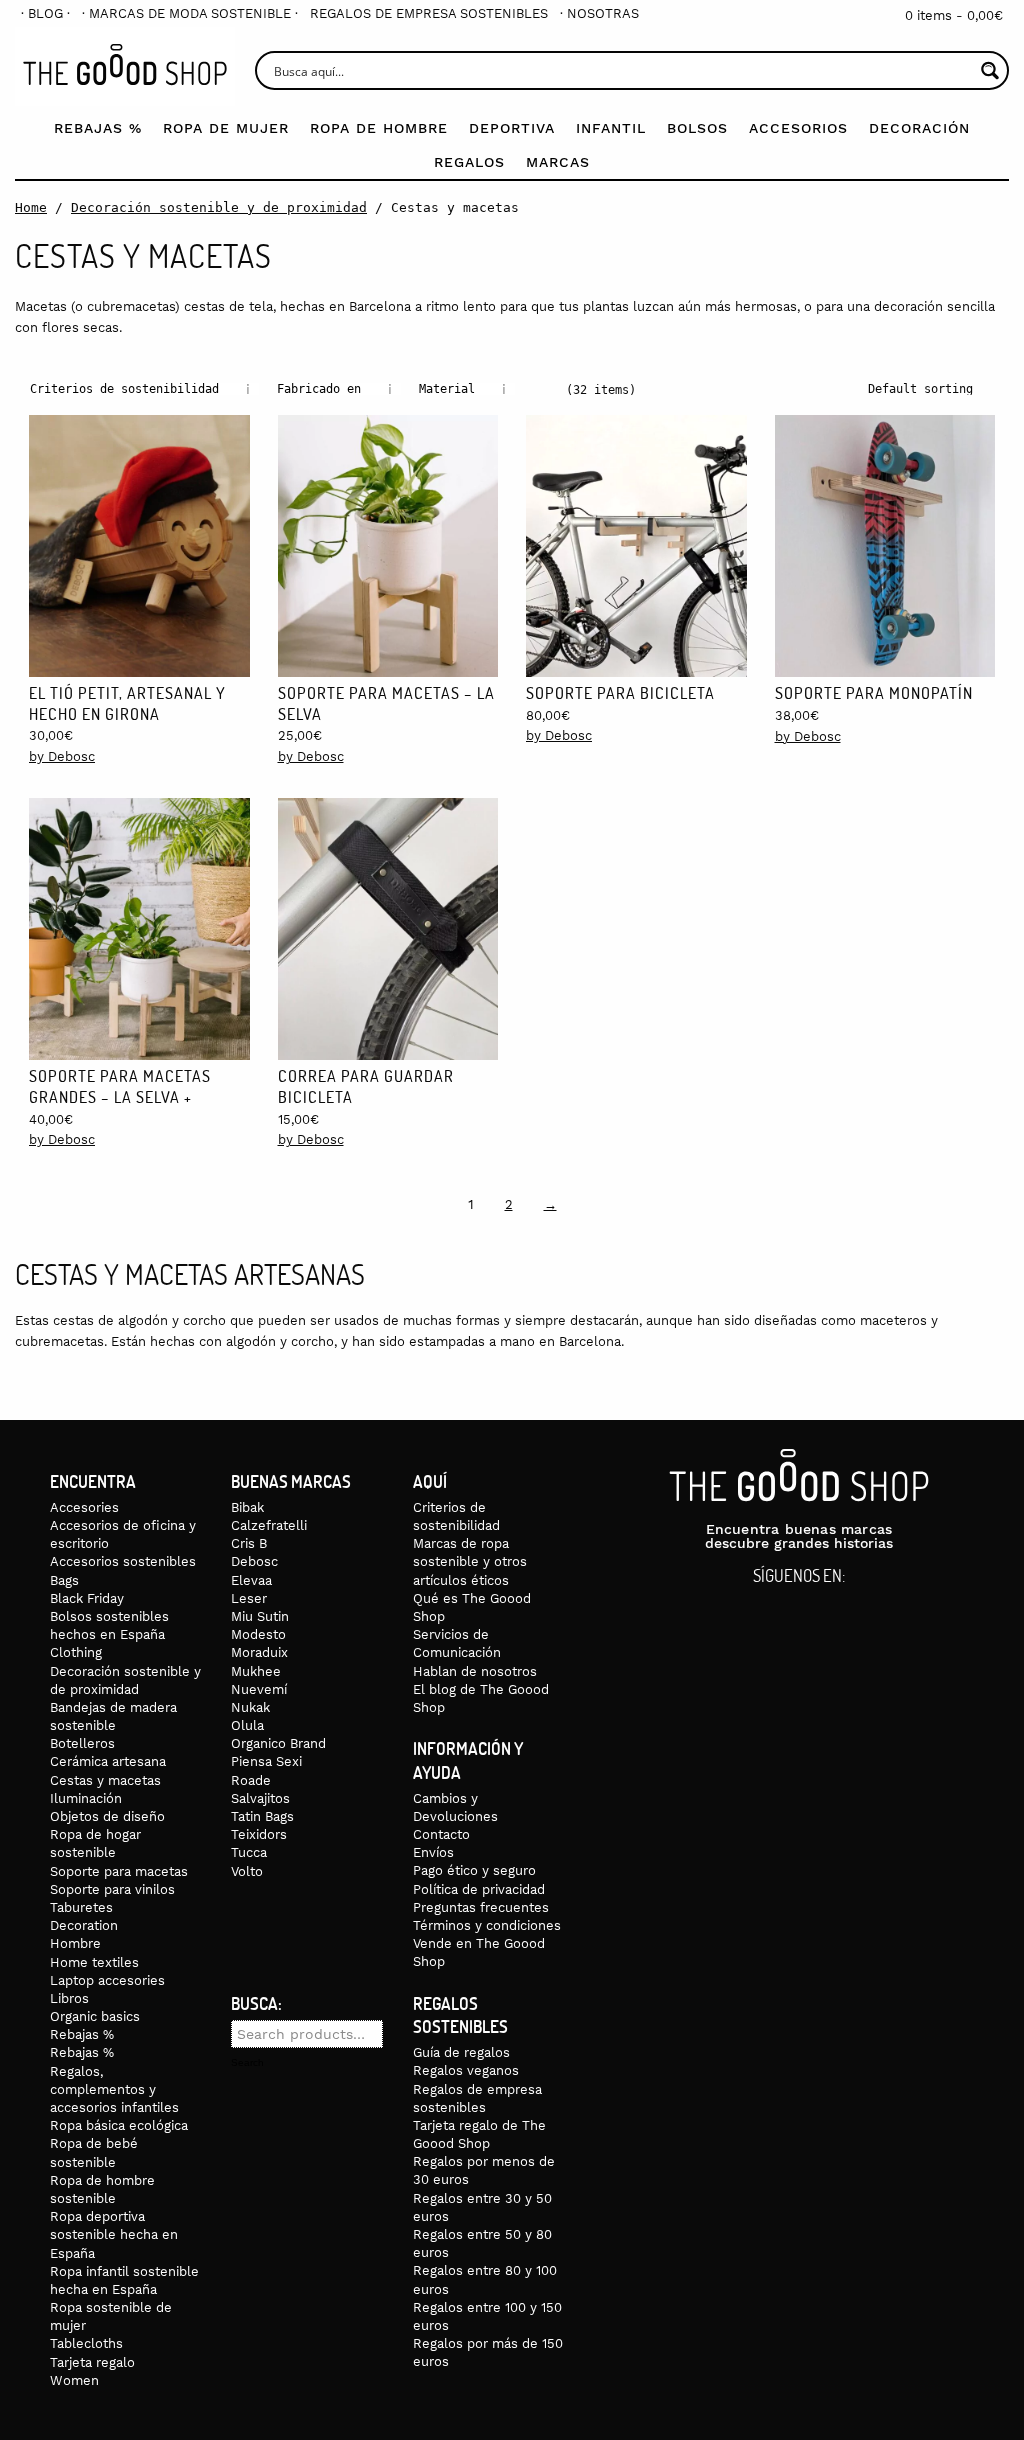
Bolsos (697, 128)
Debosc (254, 1561)
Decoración (919, 128)
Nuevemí (259, 1689)
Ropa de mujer (226, 128)
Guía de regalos (461, 2052)
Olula (247, 1725)
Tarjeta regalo (92, 2362)
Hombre (75, 1943)
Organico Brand (278, 1743)
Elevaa (251, 1580)
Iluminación (86, 1798)
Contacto (441, 1834)
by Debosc (62, 756)
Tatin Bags (262, 1816)
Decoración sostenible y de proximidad (219, 207)
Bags (64, 1580)
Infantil (611, 128)
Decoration (84, 1925)
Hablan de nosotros (475, 1671)
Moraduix (259, 1652)
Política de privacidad (479, 1889)
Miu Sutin (260, 1616)
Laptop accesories (107, 1980)
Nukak (250, 1707)
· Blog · (45, 13)
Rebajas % (98, 128)
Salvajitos (260, 1798)
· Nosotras (599, 13)
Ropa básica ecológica (119, 2125)
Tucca (249, 1852)
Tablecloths (86, 2343)
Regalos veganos (466, 2070)
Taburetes (81, 1907)
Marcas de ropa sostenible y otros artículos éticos (470, 1561)
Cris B (249, 1543)
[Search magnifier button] (989, 70)
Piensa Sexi (266, 1761)
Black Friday (87, 1598)
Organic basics (95, 2016)
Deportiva (512, 128)
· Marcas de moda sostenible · (190, 13)
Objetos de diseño (107, 1816)
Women (74, 2380)
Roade (251, 1780)
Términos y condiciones (487, 1925)
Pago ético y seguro (474, 1870)
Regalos (469, 162)
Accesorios (798, 128)
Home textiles (94, 1962)
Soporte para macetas (119, 1871)
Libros (69, 1998)
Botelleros (82, 1743)
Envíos (433, 1852)
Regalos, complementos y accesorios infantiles (114, 2089)
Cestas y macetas (105, 1780)
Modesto (258, 1634)
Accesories (84, 1507)
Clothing (76, 1652)
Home (31, 207)
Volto (247, 1871)
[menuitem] (45, 13)
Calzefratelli (269, 1525)
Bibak (247, 1507)
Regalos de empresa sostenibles (429, 13)
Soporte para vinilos (112, 1889)
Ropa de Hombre (379, 128)
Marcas (558, 162)
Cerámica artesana (108, 1761)
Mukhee (256, 1671)
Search (247, 2063)
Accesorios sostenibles (123, 1561)
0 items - (954, 15)
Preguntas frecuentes (481, 1907)
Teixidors (259, 1834)
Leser (249, 1598)
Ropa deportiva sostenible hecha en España (114, 2234)
